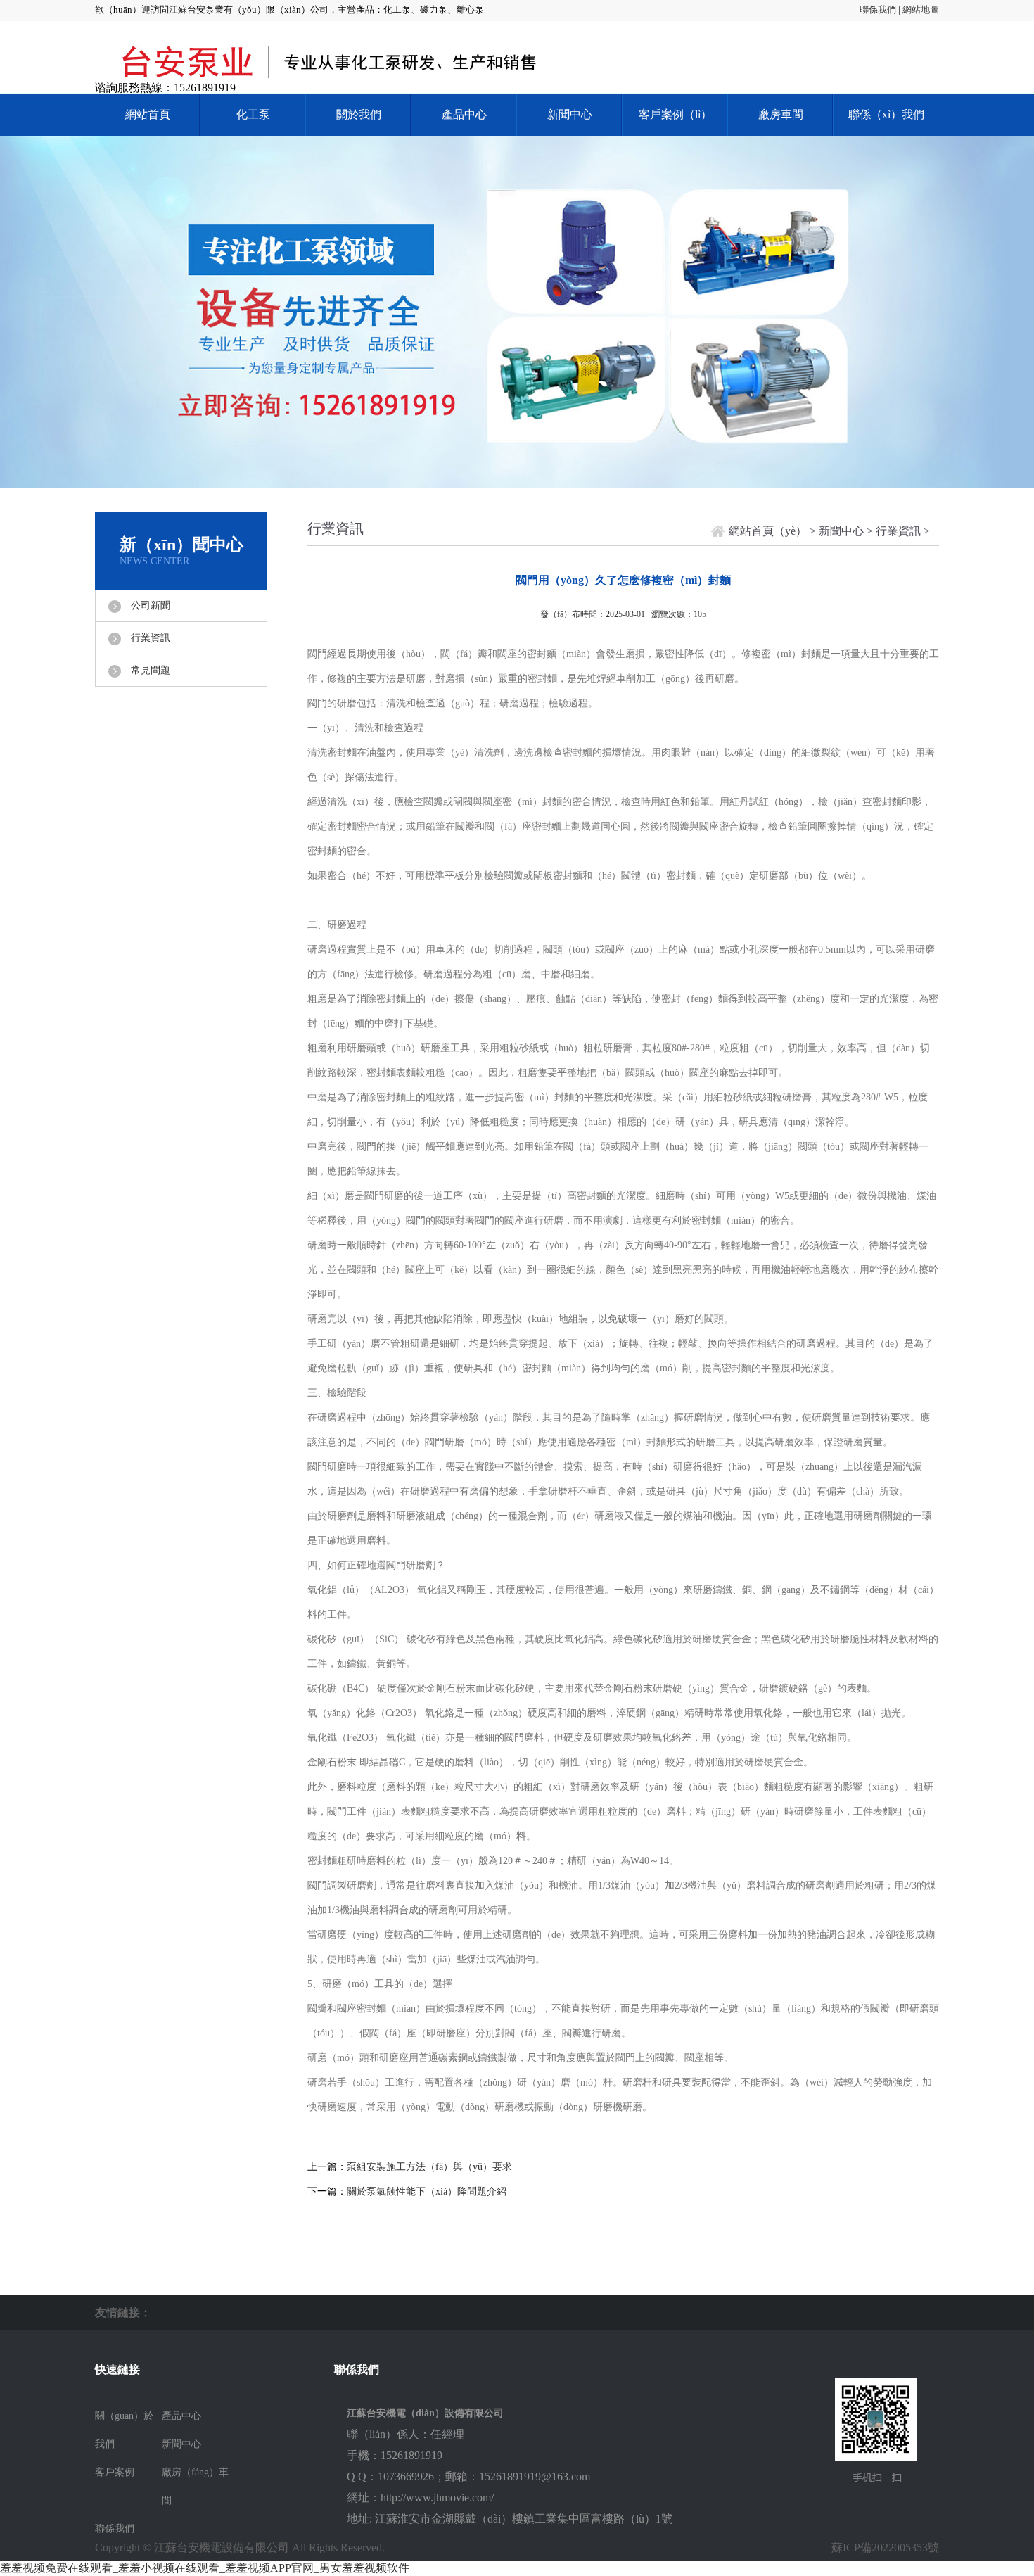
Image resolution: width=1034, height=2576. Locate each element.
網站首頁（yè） (768, 531)
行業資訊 (151, 638)
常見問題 (151, 670)
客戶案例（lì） (675, 114)
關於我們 (359, 114)
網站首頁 (148, 114)
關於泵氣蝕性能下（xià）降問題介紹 (427, 2191)
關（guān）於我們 (124, 2430)
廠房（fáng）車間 (195, 2486)
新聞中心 (570, 114)
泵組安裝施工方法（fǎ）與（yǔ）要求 (429, 2167)
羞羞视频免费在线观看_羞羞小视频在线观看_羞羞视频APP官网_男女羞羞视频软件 (205, 2568)
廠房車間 (781, 114)
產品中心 (464, 114)
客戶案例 (115, 2472)
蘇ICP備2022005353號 (885, 2548)
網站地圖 (921, 9)
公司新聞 (151, 605)
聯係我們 (878, 9)
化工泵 (253, 114)
